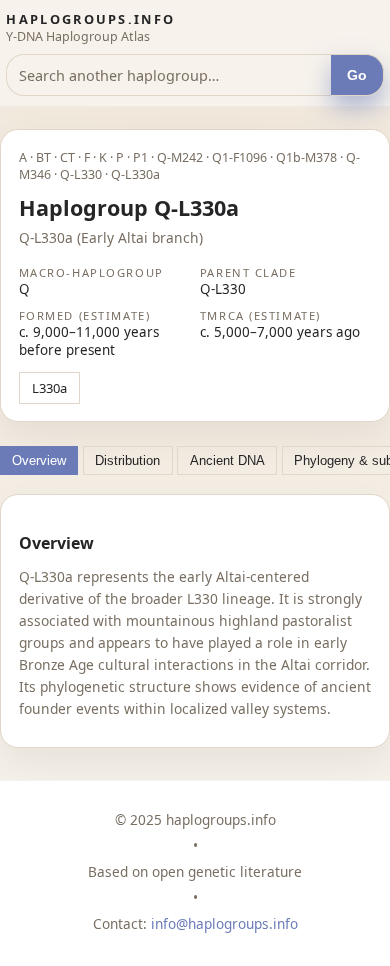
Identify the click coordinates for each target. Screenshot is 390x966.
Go (357, 75)
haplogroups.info (90, 19)
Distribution (127, 460)
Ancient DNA (227, 460)
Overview (39, 460)
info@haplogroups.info (224, 923)
